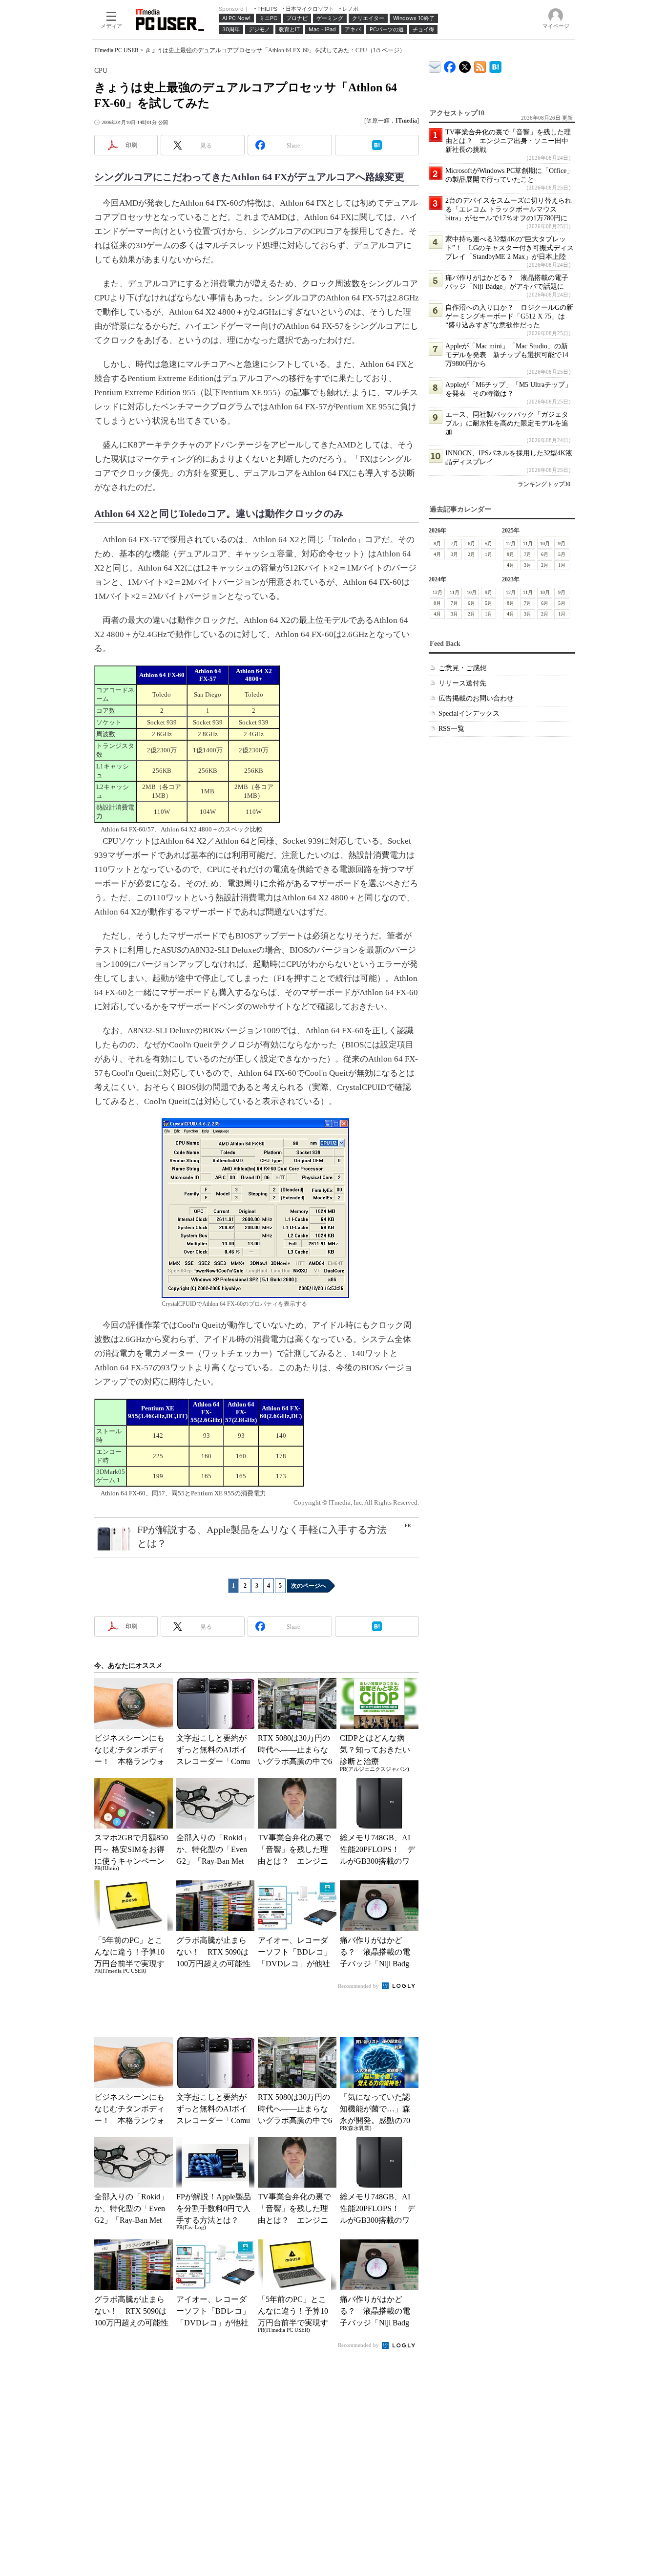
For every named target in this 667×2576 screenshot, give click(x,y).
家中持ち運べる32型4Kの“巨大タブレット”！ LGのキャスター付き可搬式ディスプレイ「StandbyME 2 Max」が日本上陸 (510, 248)
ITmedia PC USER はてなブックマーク (495, 65)
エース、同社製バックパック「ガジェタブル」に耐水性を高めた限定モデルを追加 (507, 423)
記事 (302, 393)
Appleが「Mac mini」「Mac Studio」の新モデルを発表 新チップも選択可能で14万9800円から (507, 355)
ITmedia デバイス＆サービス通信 (435, 65)
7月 (454, 543)
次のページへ (309, 1586)
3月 (454, 554)
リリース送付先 (462, 683)
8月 (437, 543)
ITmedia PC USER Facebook (450, 65)
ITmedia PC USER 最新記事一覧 (480, 65)
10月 (545, 543)
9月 (562, 543)
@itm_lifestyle (465, 65)
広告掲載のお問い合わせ (476, 698)
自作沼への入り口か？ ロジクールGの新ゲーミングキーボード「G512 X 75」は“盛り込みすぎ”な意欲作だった (509, 316)
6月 (471, 543)
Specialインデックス (469, 713)
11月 (528, 543)
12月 (511, 543)
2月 (471, 554)
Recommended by (359, 1986)
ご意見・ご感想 (462, 668)
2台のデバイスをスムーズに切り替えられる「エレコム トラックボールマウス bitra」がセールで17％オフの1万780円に (509, 209)
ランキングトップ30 (544, 484)
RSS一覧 (451, 729)
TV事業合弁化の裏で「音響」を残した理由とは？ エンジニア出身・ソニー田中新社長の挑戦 (508, 141)
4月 (437, 554)
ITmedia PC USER (116, 50)
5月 (489, 543)
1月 (489, 554)
